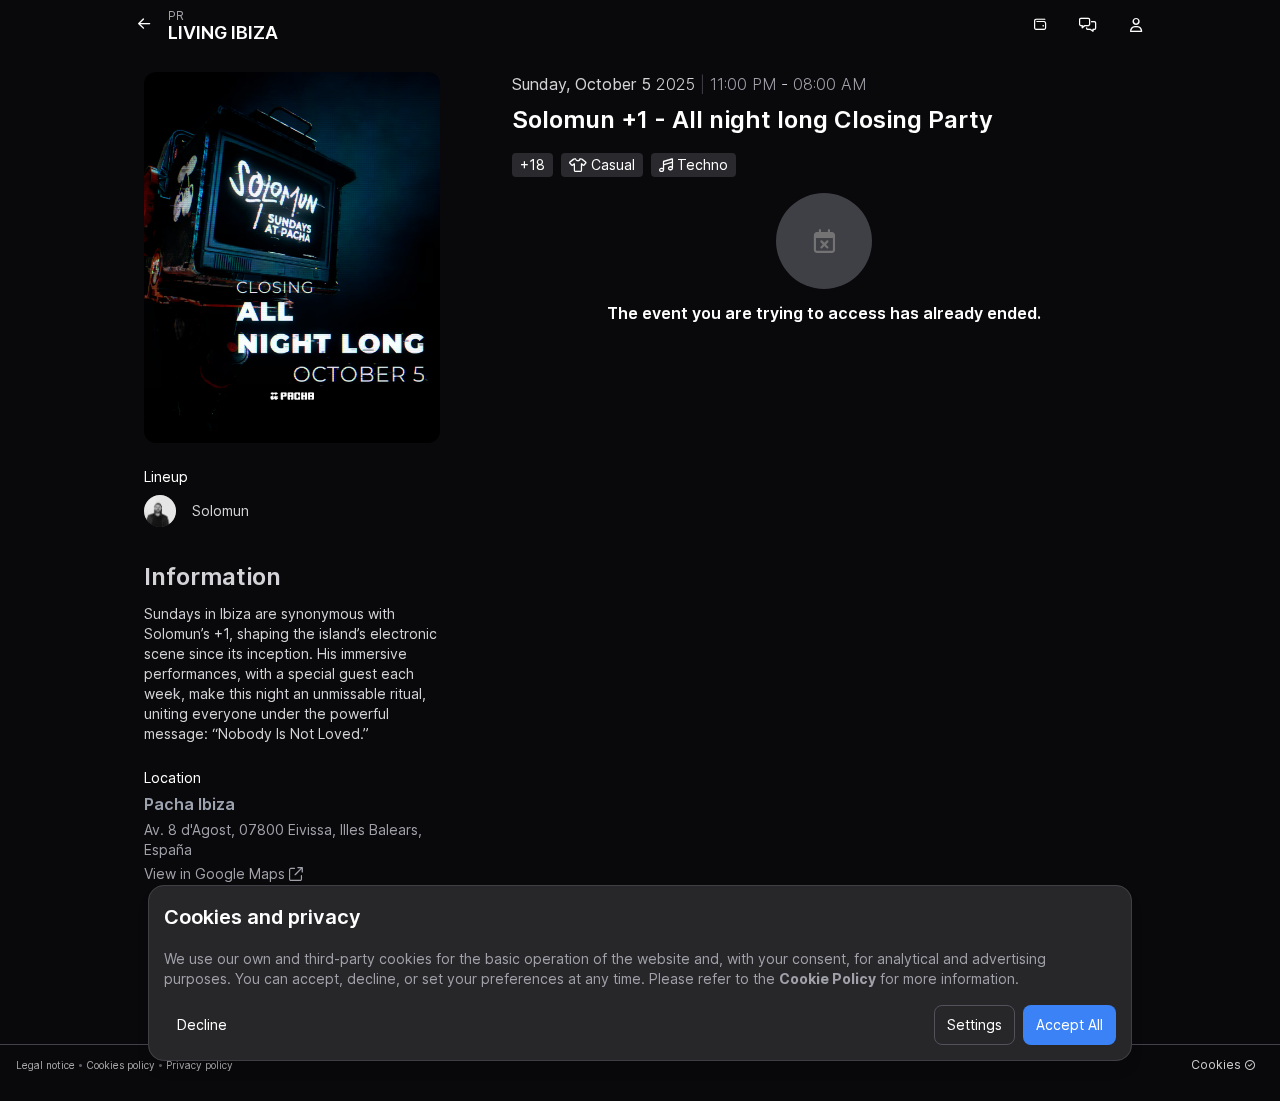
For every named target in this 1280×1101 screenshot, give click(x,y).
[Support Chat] (1088, 25)
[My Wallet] (1040, 25)
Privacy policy (199, 1065)
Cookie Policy (827, 978)
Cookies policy (120, 1065)
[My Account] (1136, 25)
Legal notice (45, 1065)
